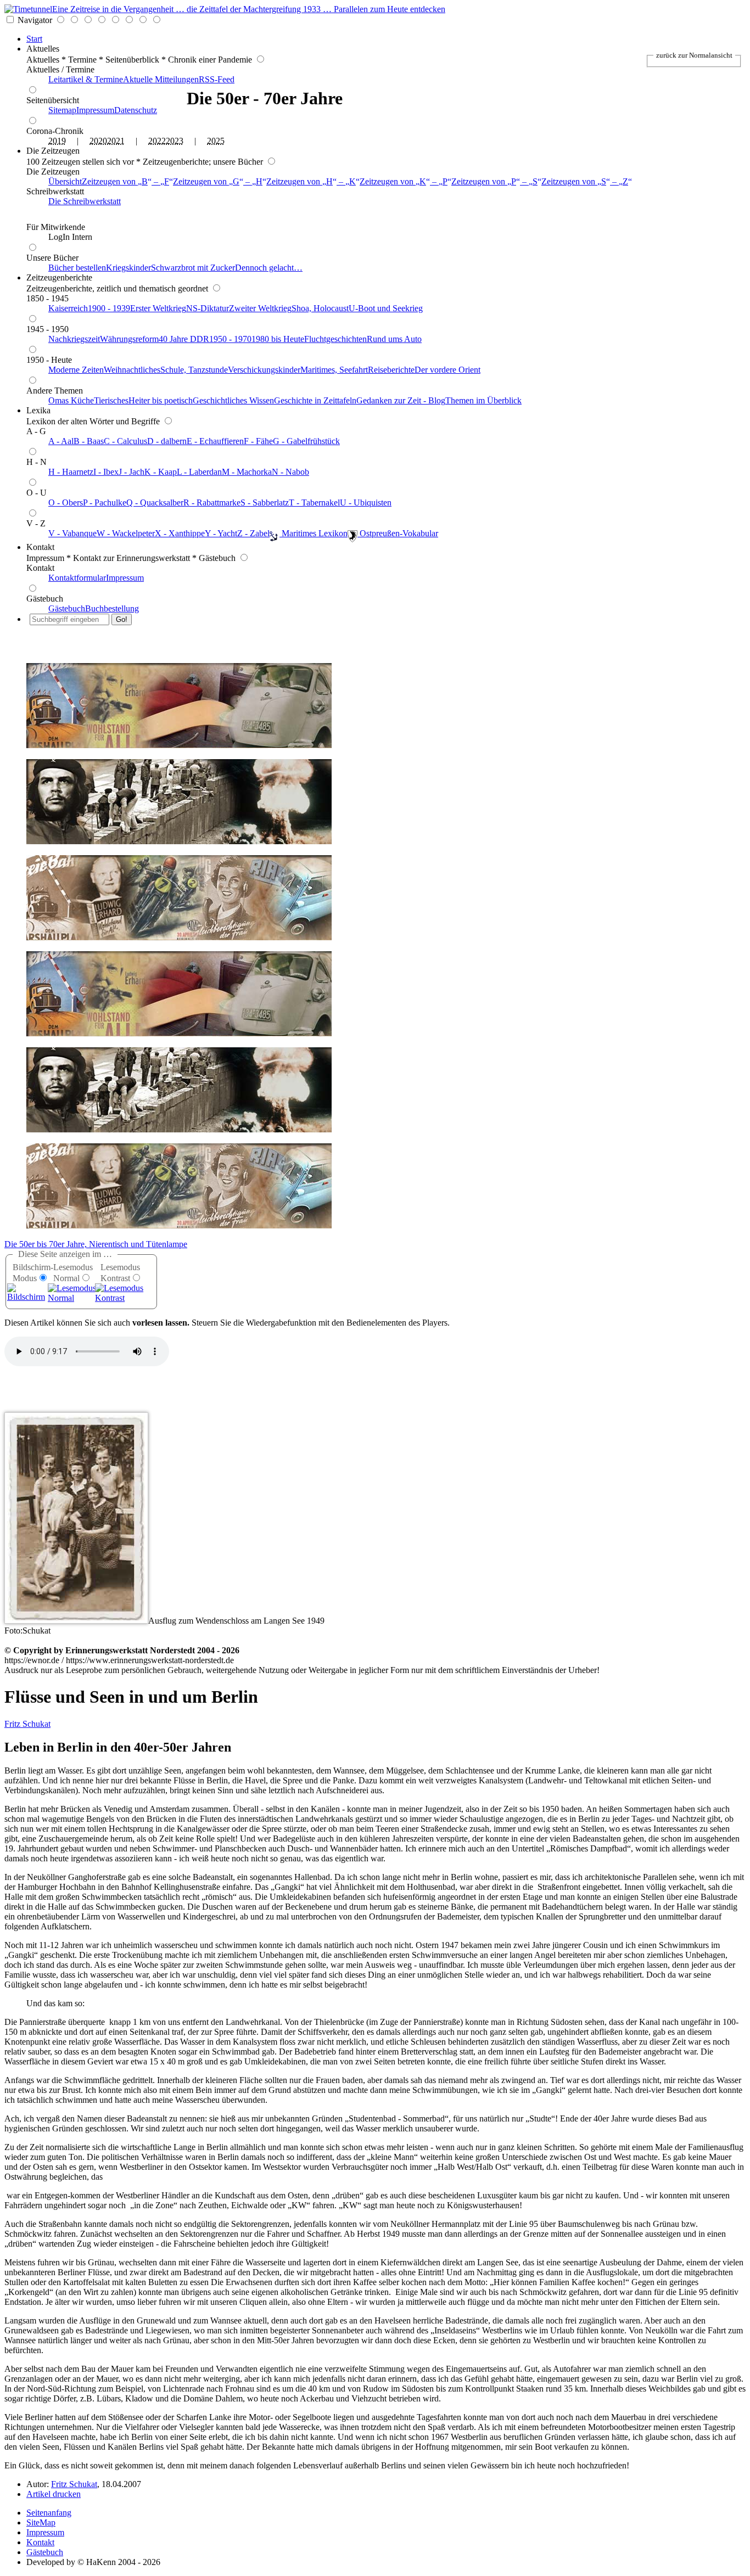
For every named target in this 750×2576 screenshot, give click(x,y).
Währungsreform (129, 339)
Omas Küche (71, 400)
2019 (57, 141)
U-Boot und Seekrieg (386, 308)
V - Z (36, 523)
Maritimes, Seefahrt (334, 370)
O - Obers (66, 503)
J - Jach (131, 472)
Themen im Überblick (483, 400)
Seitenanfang (49, 2513)
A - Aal (61, 441)
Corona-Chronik (55, 131)
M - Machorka (247, 472)
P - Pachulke (105, 503)
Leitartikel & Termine (86, 79)
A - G (36, 431)
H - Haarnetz (71, 472)
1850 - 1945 (47, 298)
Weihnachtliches (132, 370)
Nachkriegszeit (74, 339)
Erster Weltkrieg (158, 308)
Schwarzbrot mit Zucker (193, 268)
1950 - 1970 (230, 339)
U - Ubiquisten (366, 503)
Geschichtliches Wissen (233, 400)
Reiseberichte (391, 370)
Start (34, 39)
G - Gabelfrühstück (306, 441)
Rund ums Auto (394, 339)
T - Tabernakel (314, 503)
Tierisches (111, 400)
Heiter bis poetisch (161, 400)
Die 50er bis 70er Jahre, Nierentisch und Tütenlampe (96, 1244)
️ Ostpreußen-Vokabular (398, 533)
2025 (216, 141)
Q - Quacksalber (155, 503)
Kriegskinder (128, 268)
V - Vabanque (72, 533)
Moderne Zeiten (76, 370)
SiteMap (41, 2522)
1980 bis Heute (278, 339)
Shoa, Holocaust (320, 308)
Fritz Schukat (27, 1724)
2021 (116, 141)
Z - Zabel (253, 533)
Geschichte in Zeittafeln (315, 400)
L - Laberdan (199, 472)
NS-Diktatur (208, 308)
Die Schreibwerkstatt (85, 201)
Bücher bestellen (77, 268)
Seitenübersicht (53, 100)
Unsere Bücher (52, 258)
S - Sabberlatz (265, 503)
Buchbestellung (112, 608)
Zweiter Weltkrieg (260, 308)
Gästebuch (45, 599)
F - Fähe (258, 441)
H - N (37, 462)
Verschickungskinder (264, 370)
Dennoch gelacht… (269, 268)
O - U (37, 493)
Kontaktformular (77, 578)
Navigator (35, 20)
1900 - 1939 (109, 308)
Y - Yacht (221, 533)
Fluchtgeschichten (335, 339)
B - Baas (89, 441)
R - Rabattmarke (212, 503)
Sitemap (62, 110)
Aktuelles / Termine (60, 69)
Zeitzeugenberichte (59, 277)
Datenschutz (136, 110)
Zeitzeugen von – (125, 181)
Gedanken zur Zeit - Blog (401, 400)
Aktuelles (43, 49)
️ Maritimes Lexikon (314, 533)
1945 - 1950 (47, 329)
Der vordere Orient (447, 370)
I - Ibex (106, 472)
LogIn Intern (70, 237)
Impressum (95, 110)
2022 (157, 141)
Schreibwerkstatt (55, 191)
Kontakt (40, 547)
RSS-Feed (217, 79)
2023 (175, 141)
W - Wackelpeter (126, 533)
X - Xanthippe (180, 533)
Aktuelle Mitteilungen (161, 79)
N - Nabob (290, 472)
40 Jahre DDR (184, 339)
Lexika (38, 410)
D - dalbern (167, 441)
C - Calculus (125, 441)
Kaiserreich (68, 308)
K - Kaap (161, 472)
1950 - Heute (49, 360)
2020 (98, 141)
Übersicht (65, 181)
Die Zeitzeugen (53, 151)
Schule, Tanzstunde (194, 370)
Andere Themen (55, 391)
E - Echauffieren (215, 441)
